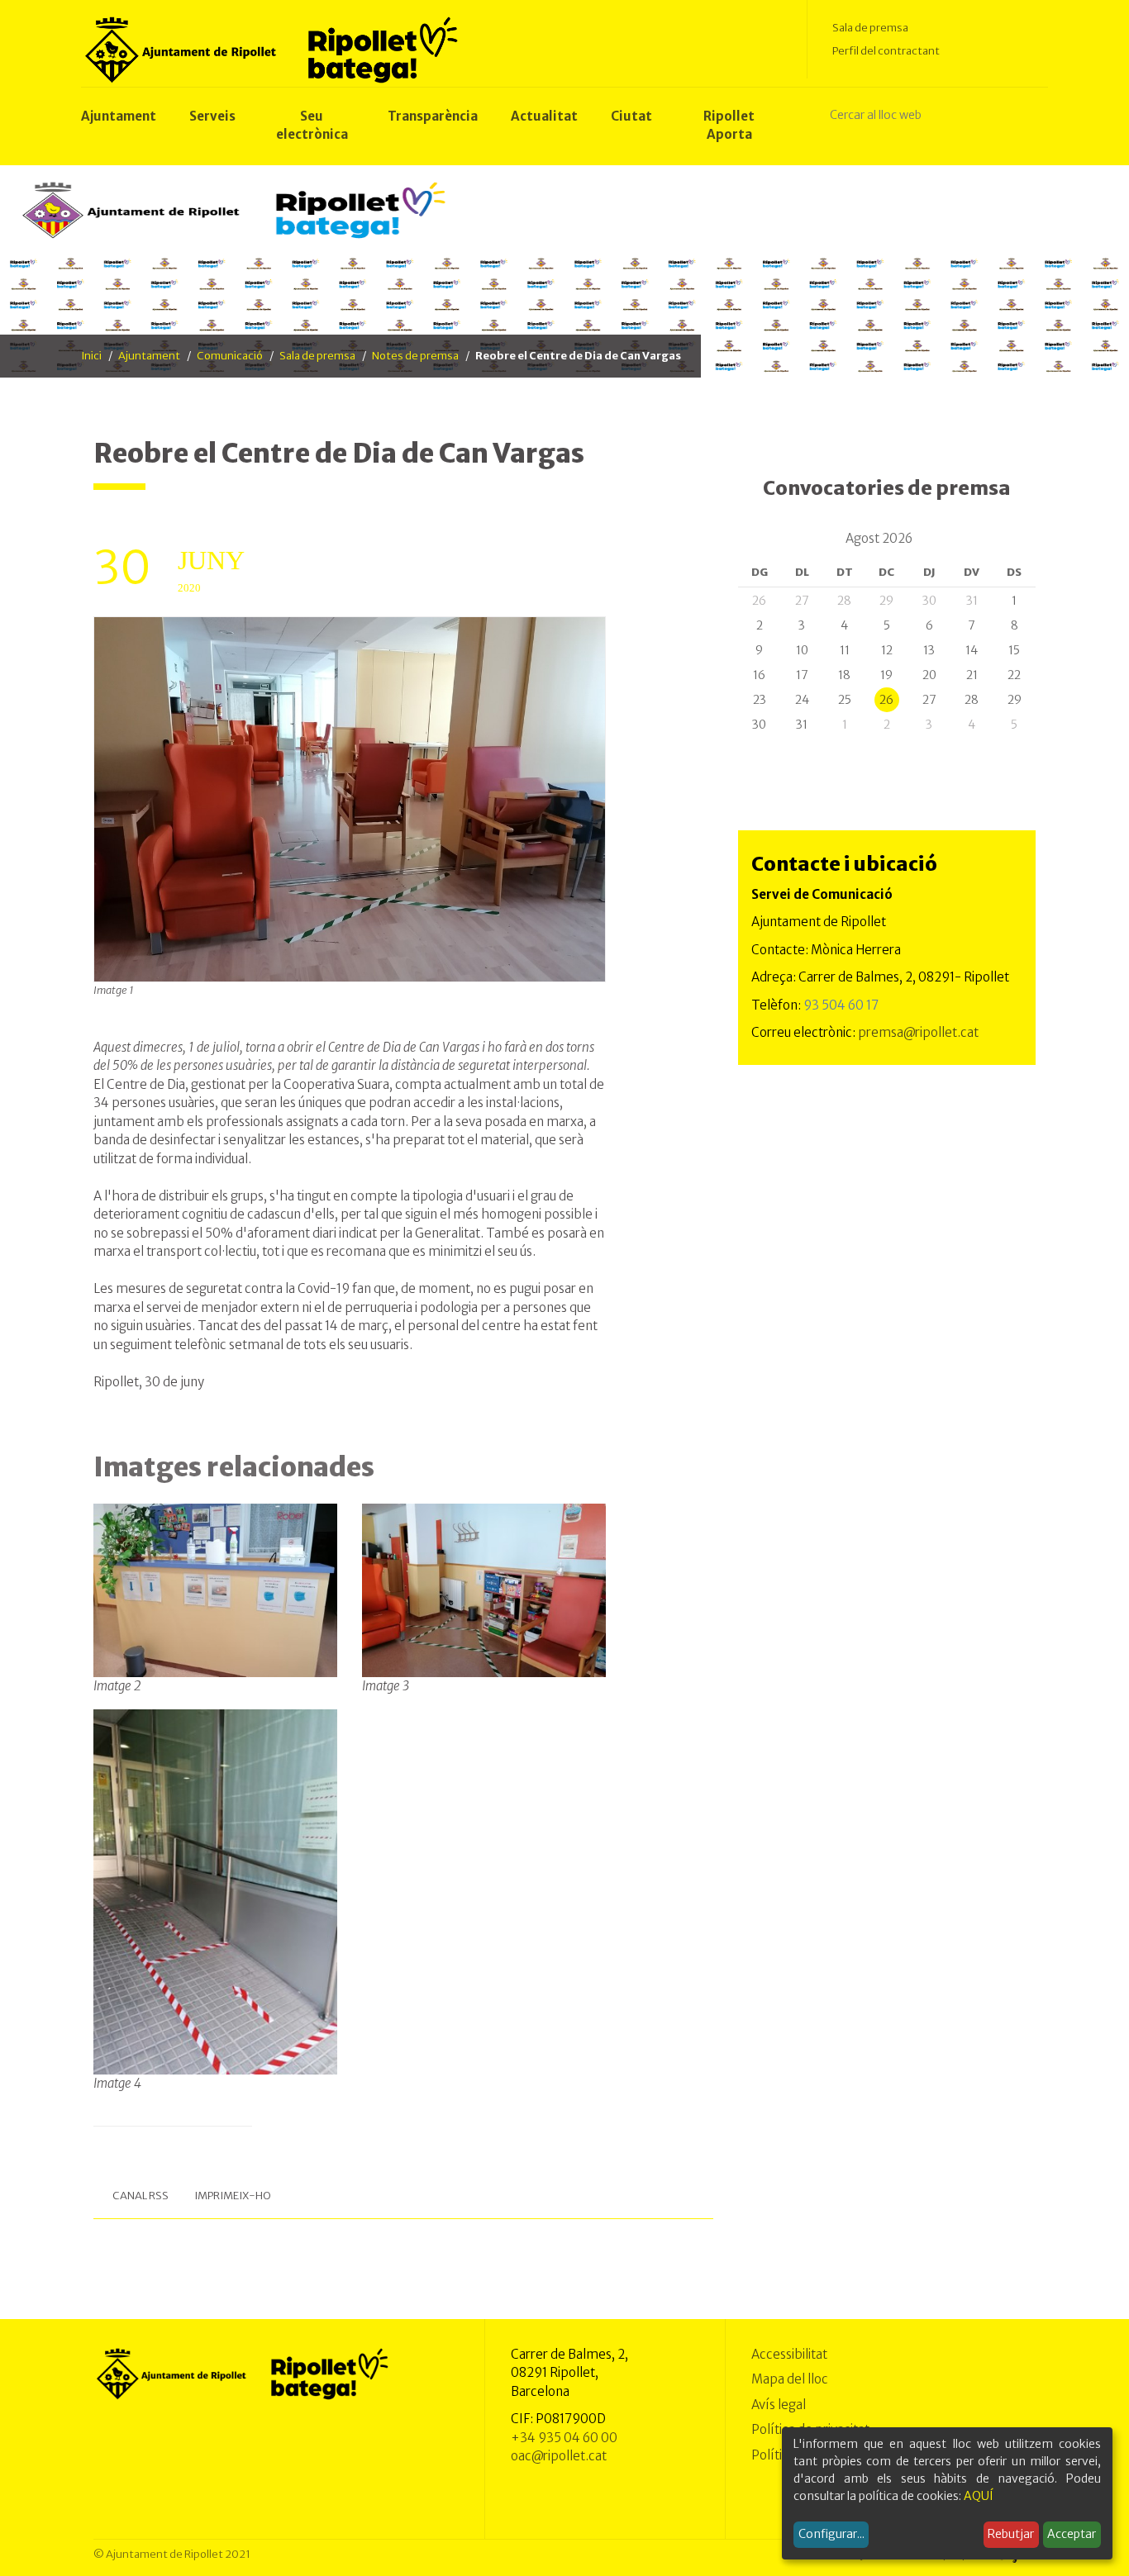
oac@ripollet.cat (559, 2456)
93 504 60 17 (841, 1005)
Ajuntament (149, 356)
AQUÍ (979, 2496)
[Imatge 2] (215, 1590)
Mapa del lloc (790, 2379)
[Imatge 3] (484, 1590)
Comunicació (230, 356)
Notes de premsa (415, 356)
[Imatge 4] (215, 1891)
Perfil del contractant (886, 51)
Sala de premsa (870, 28)
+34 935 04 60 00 (564, 2438)
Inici (91, 356)
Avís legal (779, 2405)
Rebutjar (1011, 2534)
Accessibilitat (789, 2354)
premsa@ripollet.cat (918, 1032)
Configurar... (831, 2534)
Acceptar (1072, 2534)
